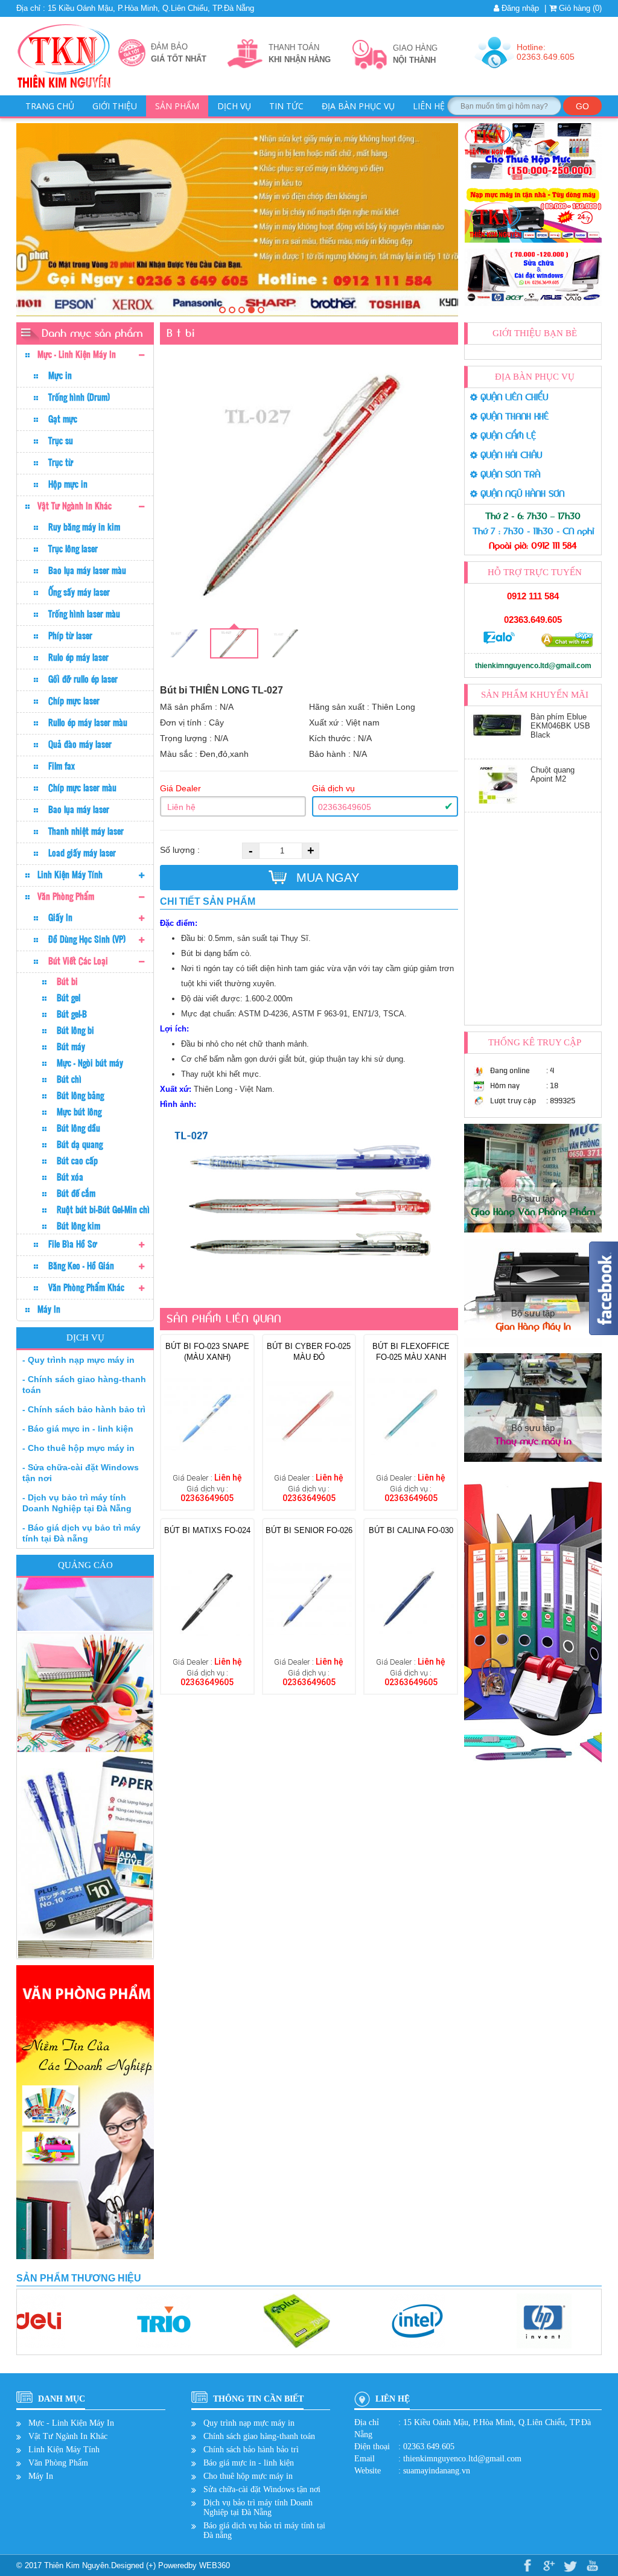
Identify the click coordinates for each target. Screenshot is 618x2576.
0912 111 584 (533, 596)
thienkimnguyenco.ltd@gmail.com (533, 666)
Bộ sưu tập (533, 1205)
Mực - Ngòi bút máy (90, 1063)
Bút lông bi (75, 1030)
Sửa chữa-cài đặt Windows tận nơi (262, 2489)
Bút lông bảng (80, 1095)
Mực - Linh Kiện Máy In (77, 354)
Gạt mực (63, 419)
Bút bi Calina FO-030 (411, 1530)
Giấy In (60, 917)
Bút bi (67, 981)
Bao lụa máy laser (79, 809)
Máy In (49, 1309)
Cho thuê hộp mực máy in (248, 2476)
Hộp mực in (68, 484)
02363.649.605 (533, 620)
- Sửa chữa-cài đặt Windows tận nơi (81, 1473)
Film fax (62, 766)
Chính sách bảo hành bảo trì (251, 2450)
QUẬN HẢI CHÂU (510, 455)
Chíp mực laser (74, 701)
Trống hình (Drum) (79, 397)
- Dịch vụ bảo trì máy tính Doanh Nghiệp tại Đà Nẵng (77, 1503)
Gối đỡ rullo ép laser (83, 679)
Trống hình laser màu (84, 614)
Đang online (510, 1070)
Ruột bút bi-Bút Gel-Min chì (103, 1210)
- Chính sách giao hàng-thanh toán (84, 1385)
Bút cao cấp (77, 1161)
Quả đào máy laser (80, 744)
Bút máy (71, 1047)
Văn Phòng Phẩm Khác (86, 1287)
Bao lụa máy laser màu (87, 570)
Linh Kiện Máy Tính (70, 875)
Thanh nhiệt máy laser (86, 831)
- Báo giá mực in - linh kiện (78, 1429)
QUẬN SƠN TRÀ (509, 475)
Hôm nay (505, 1086)
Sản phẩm (177, 106)
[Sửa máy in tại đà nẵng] (232, 310)
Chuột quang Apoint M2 (553, 774)
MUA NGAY (326, 878)
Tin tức (286, 106)
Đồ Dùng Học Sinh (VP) (87, 939)
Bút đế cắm (76, 1193)
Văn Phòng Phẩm (66, 896)
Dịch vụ (234, 106)
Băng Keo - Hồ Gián (81, 1266)
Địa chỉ (367, 2422)
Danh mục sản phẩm (92, 333)
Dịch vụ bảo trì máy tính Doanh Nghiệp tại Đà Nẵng (258, 2507)
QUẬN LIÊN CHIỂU (513, 397)
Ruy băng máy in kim (84, 527)
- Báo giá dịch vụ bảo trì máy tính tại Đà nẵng (81, 1533)
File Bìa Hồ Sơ (73, 1244)
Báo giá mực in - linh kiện (249, 2463)
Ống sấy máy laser (79, 592)
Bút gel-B (72, 1014)
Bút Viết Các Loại (78, 961)
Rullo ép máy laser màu (88, 722)
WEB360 (215, 2565)
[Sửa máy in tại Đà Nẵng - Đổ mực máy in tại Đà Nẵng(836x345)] (222, 310)
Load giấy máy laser (82, 853)
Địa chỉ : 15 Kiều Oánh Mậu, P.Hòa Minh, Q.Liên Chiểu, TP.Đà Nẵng (135, 8)
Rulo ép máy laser (78, 657)
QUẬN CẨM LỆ (507, 436)
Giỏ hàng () (579, 8)
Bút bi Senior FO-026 (309, 1530)
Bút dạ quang (80, 1144)
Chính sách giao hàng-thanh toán (259, 2436)
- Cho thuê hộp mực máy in (78, 1448)
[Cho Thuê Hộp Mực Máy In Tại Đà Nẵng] (242, 310)
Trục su (61, 441)
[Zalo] (499, 642)
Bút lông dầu (78, 1128)
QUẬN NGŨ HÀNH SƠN (521, 494)
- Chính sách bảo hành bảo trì (84, 1409)
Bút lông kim (78, 1226)
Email (365, 2459)
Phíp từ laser (70, 636)
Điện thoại (372, 2447)
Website (368, 2471)
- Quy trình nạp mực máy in (78, 1360)
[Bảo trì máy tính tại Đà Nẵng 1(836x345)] (261, 310)
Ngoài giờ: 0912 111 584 (533, 546)
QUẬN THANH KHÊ (513, 417)
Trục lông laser (73, 549)
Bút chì (69, 1079)
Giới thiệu (115, 106)
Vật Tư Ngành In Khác (75, 506)
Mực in (60, 375)
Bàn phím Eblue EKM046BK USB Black (560, 726)
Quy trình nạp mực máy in (249, 2423)
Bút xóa (70, 1177)
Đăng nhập (519, 8)
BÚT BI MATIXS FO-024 (207, 1530)
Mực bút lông (79, 1112)
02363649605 (345, 807)
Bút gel (68, 998)
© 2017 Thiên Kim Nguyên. (64, 2565)
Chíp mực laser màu (82, 788)
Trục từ (61, 462)
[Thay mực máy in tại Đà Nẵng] (251, 310)
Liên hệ (429, 106)
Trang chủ (50, 106)
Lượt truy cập (513, 1101)
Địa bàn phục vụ (358, 106)
